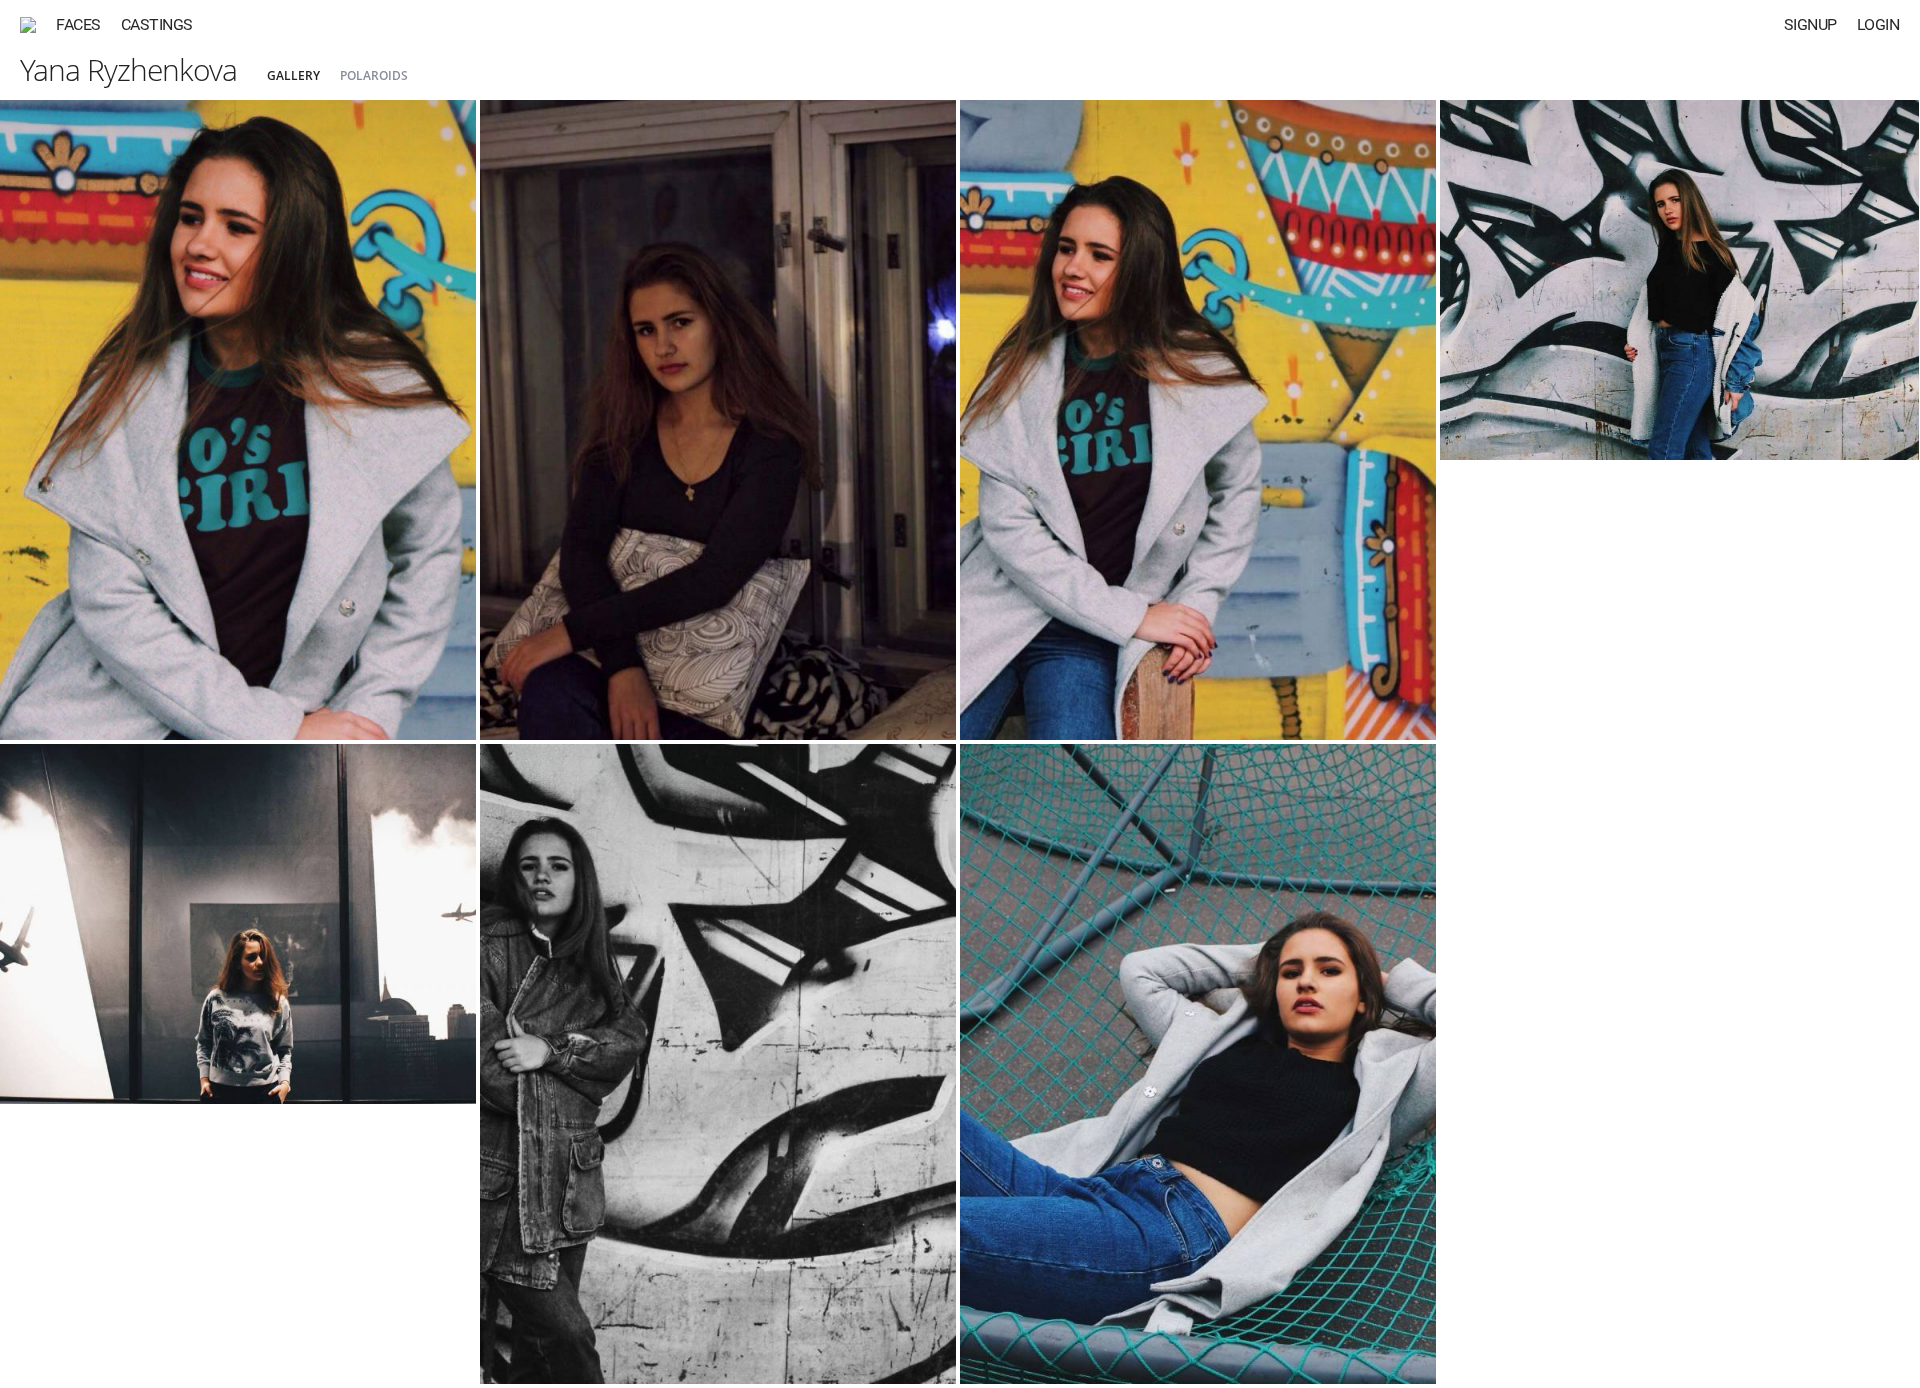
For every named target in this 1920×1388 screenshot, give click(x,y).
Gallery (293, 75)
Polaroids (374, 75)
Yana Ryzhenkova (128, 69)
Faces (78, 24)
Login (1878, 24)
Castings (157, 24)
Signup (1810, 24)
